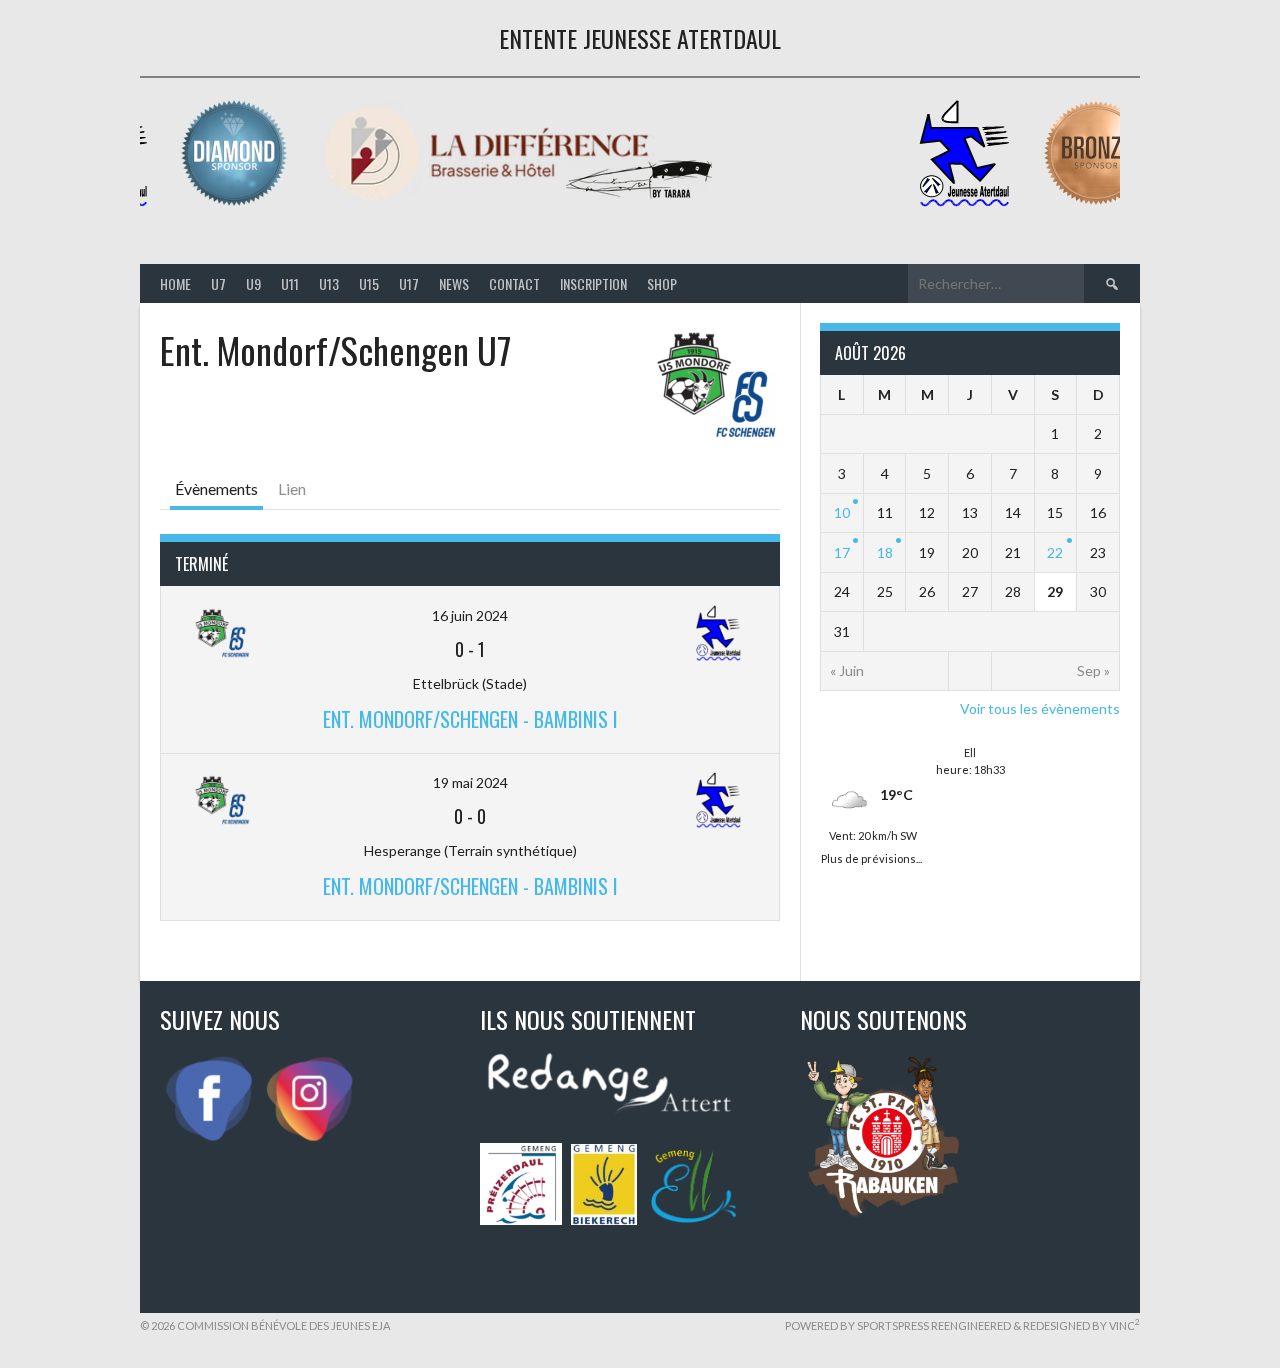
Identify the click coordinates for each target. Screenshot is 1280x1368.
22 (1055, 552)
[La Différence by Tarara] (523, 202)
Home (175, 283)
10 (842, 512)
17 (842, 552)
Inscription (593, 283)
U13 (329, 283)
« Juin (847, 670)
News (454, 283)
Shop (662, 283)
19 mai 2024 (470, 782)
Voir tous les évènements (1040, 708)
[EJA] (969, 202)
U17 (409, 283)
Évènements (216, 488)
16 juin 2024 (470, 615)
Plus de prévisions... (871, 856)
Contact (514, 283)
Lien (292, 488)
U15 (369, 283)
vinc (1124, 1325)
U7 (218, 283)
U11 (290, 283)
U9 (253, 283)
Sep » (1093, 670)
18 (885, 552)
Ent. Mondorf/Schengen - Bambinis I (470, 719)
